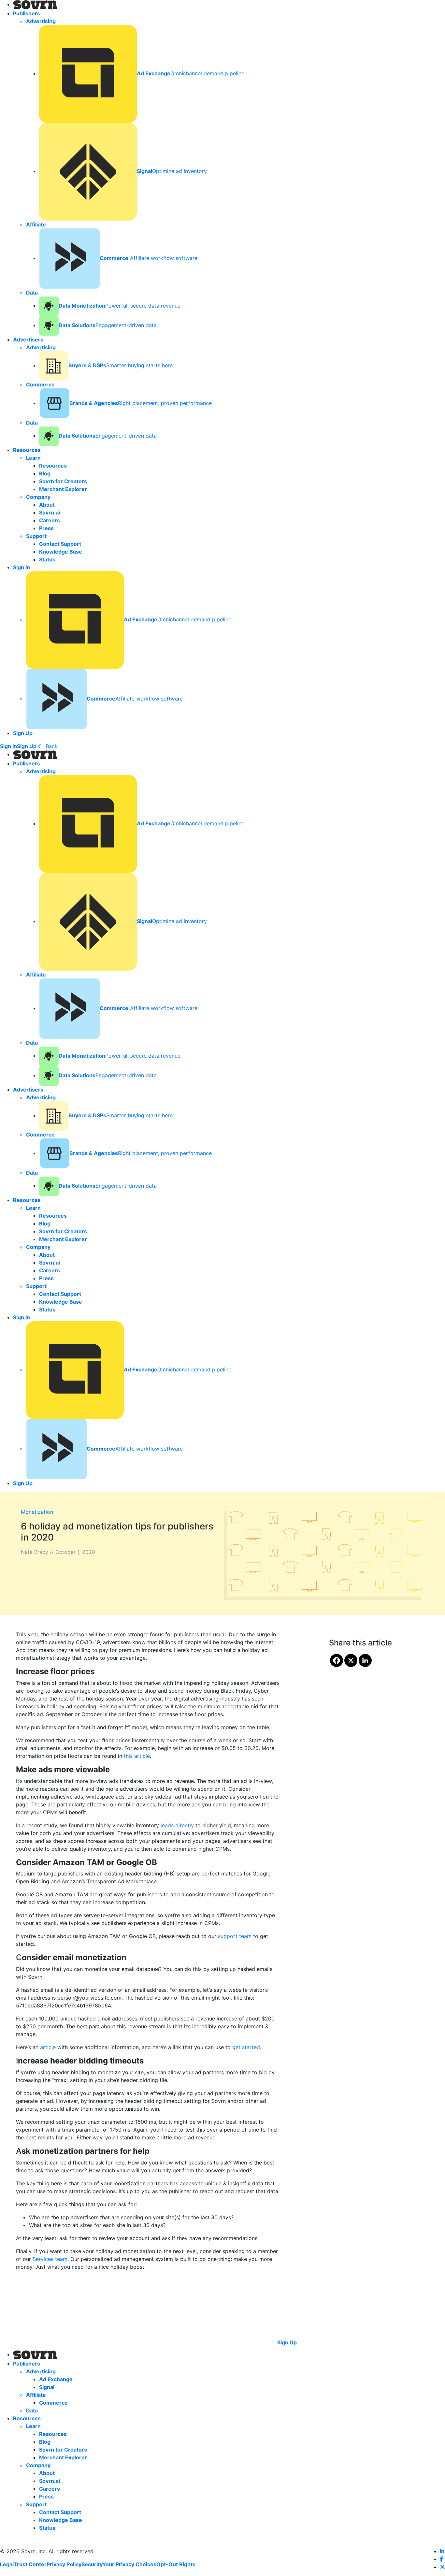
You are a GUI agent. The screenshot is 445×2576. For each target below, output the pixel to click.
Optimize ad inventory (172, 171)
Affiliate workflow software (149, 258)
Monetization (37, 1512)
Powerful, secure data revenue (120, 306)
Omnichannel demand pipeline (191, 73)
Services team (50, 2259)
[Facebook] (337, 1660)
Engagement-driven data (108, 325)
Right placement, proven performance (141, 403)
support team (235, 1936)
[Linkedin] (365, 1660)
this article (137, 1756)
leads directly (177, 1825)
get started (246, 2047)
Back (51, 746)
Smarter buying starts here (121, 365)
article (48, 2047)
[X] (351, 1660)
